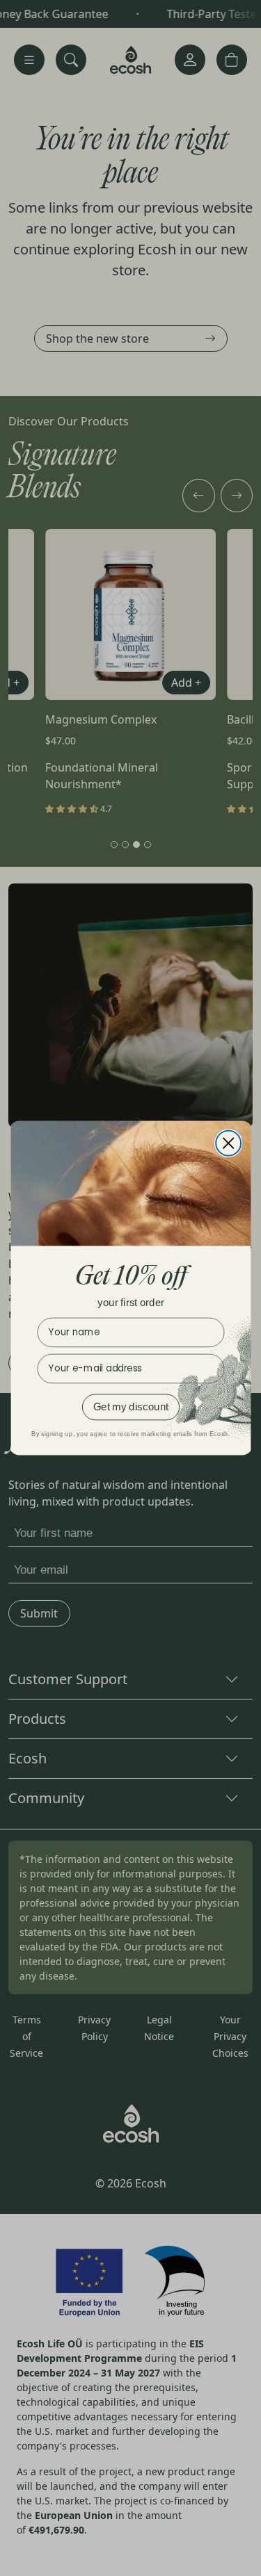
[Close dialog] (228, 1143)
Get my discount (131, 1406)
